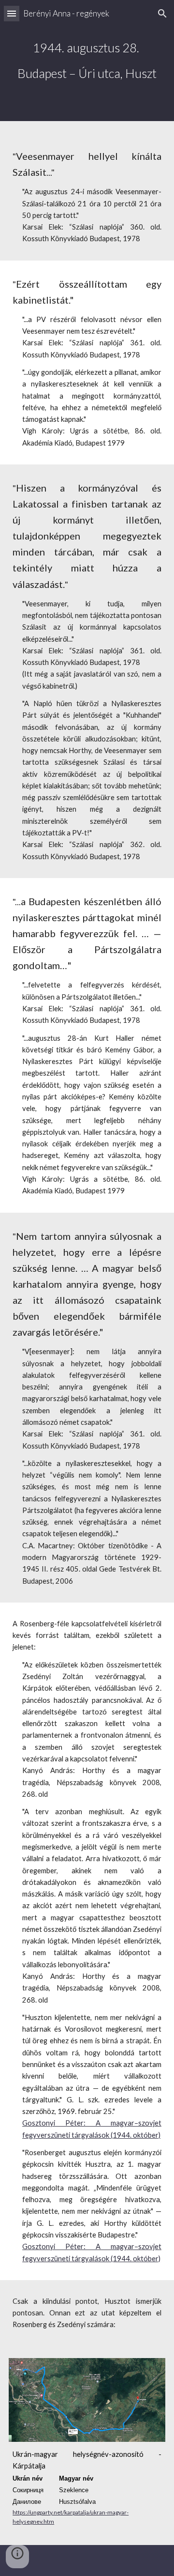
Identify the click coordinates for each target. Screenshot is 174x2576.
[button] (12, 13)
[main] (87, 61)
